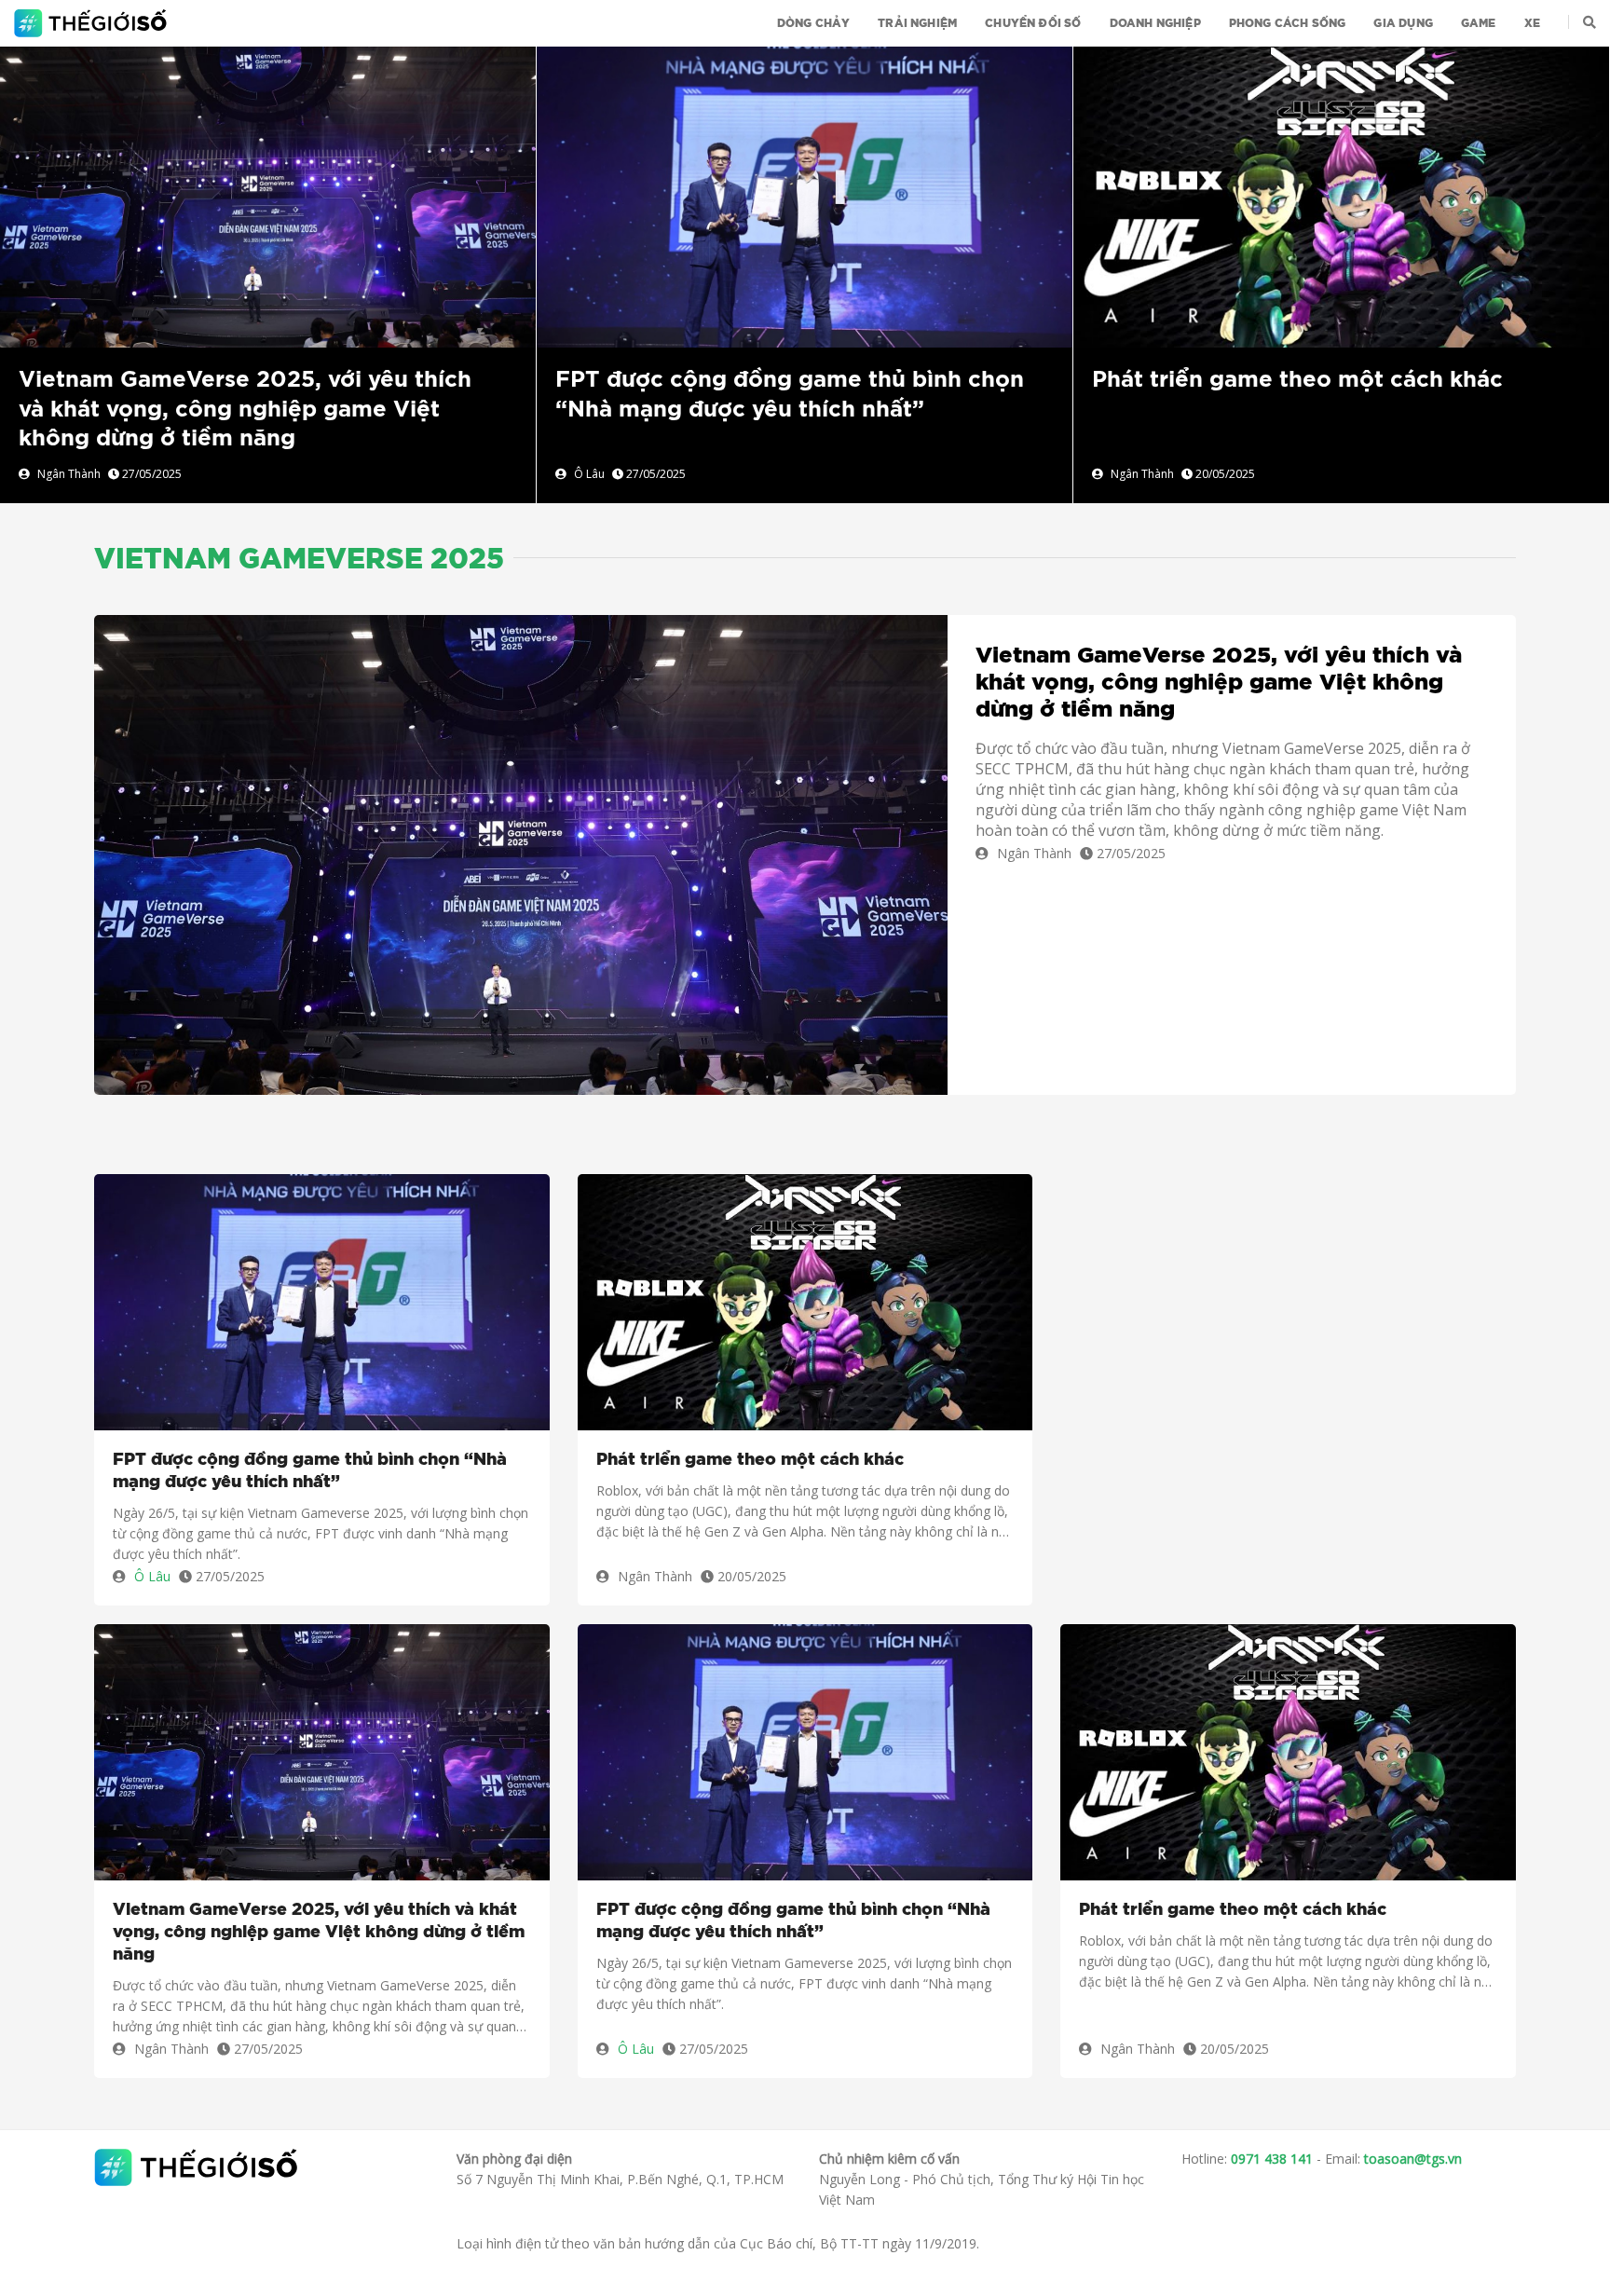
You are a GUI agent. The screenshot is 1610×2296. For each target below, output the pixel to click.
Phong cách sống (1288, 23)
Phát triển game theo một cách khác (1297, 380)
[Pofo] (93, 23)
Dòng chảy (814, 23)
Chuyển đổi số (1033, 23)
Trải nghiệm (917, 23)
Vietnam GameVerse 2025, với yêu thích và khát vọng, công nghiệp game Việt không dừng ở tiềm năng (245, 409)
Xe (1532, 23)
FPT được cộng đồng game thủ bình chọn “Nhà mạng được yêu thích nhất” (310, 1471)
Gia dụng (1403, 23)
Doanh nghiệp (1155, 23)
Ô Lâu (589, 474)
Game (1479, 23)
